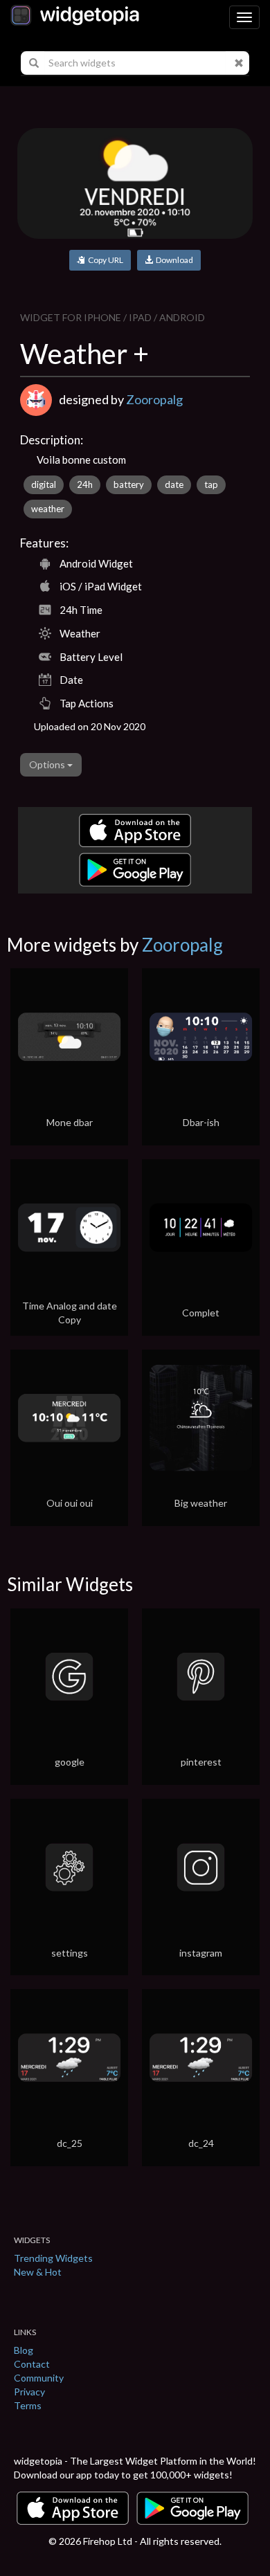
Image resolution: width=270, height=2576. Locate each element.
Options (48, 764)
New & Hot (38, 2272)
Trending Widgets (53, 2258)
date (174, 484)
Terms (28, 2405)
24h (85, 484)
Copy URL (104, 260)
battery (129, 484)
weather (48, 509)
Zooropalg (154, 399)
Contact (32, 2364)
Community (39, 2378)
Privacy (29, 2392)
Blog (24, 2350)
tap (211, 484)
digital (44, 484)
